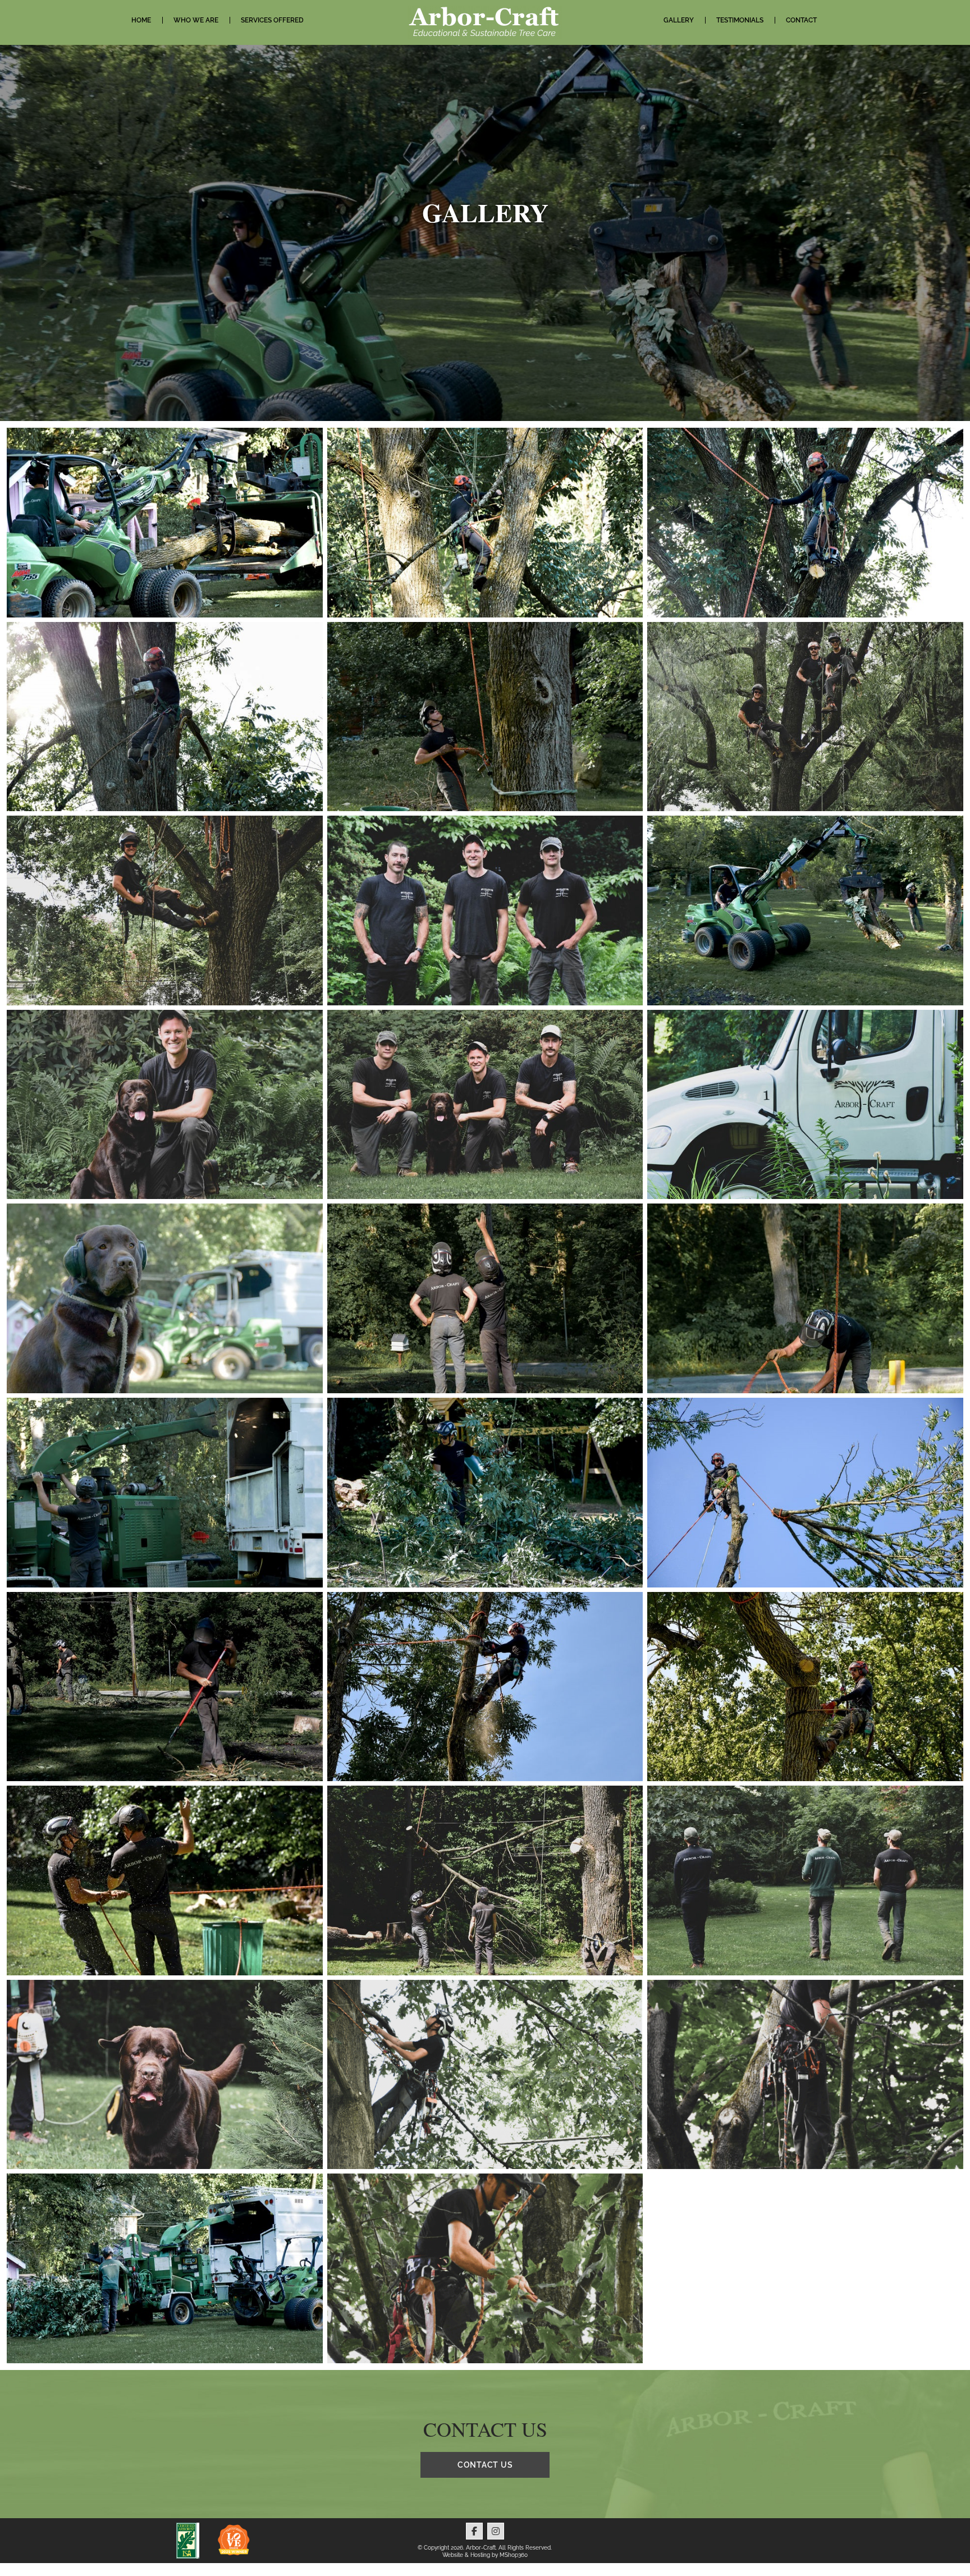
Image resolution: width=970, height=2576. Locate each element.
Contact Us (485, 2465)
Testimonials (740, 20)
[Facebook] (474, 2531)
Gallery (679, 20)
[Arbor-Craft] (485, 22)
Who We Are (196, 20)
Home (141, 20)
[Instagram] (496, 2531)
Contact (801, 20)
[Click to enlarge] (165, 523)
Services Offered (272, 20)
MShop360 (514, 2555)
